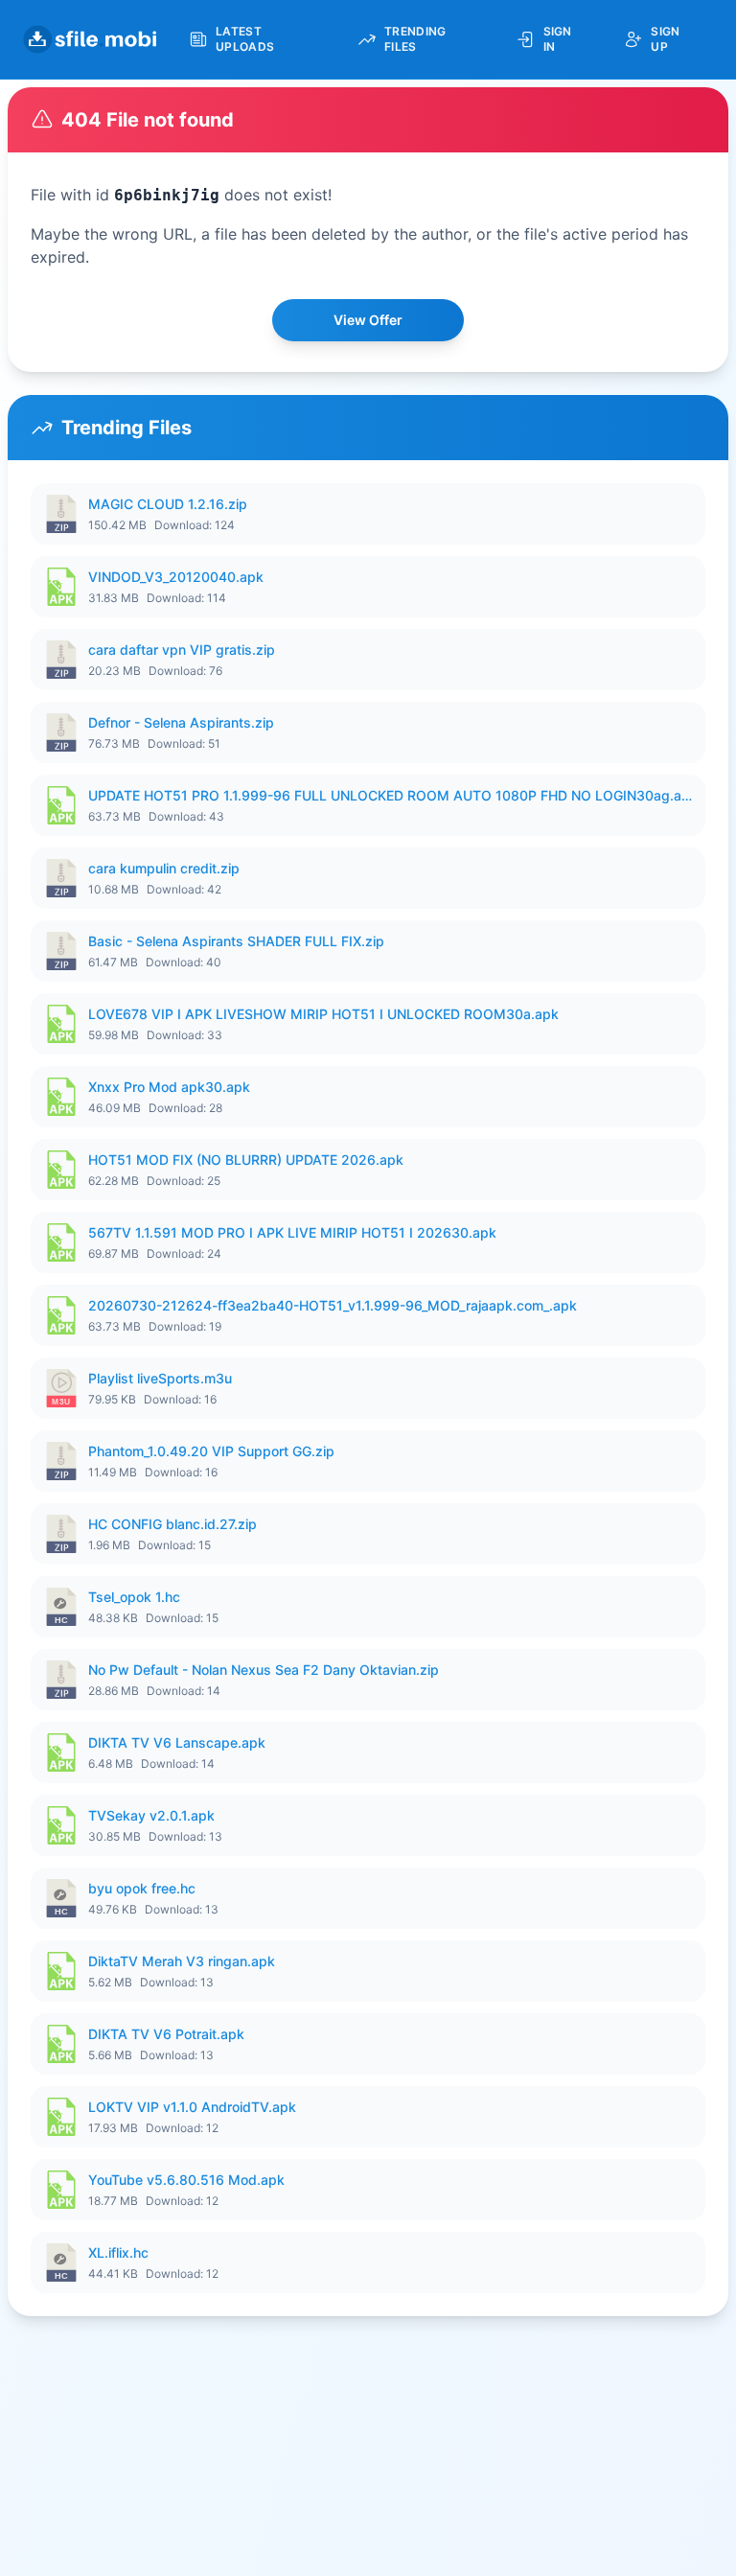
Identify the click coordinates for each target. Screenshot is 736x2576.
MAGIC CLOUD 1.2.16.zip (168, 504)
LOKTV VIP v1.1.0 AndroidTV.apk (192, 2107)
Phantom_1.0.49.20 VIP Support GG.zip (211, 1451)
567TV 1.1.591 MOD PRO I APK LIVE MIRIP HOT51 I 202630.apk (292, 1232)
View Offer (368, 320)
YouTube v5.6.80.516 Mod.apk (186, 2180)
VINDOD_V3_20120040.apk (176, 577)
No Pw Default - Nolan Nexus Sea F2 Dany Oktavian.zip (264, 1670)
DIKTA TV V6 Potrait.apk (166, 2034)
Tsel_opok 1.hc (134, 1597)
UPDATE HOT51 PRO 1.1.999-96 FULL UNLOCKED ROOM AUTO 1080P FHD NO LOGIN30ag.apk (391, 795)
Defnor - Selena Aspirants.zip (181, 722)
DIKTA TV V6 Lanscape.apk (177, 1742)
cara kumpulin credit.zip (164, 868)
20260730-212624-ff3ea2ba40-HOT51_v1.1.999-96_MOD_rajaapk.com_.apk (333, 1305)
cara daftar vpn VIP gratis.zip (182, 650)
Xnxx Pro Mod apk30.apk (169, 1087)
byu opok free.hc (142, 1888)
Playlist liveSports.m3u (160, 1378)
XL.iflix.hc (118, 2252)
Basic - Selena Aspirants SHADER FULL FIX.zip (236, 941)
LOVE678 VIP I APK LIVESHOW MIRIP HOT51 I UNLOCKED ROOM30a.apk (323, 1014)
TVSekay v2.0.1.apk (151, 1815)
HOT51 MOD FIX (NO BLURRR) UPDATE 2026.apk (246, 1160)
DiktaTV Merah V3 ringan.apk (182, 1961)
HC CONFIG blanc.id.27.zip (172, 1524)
